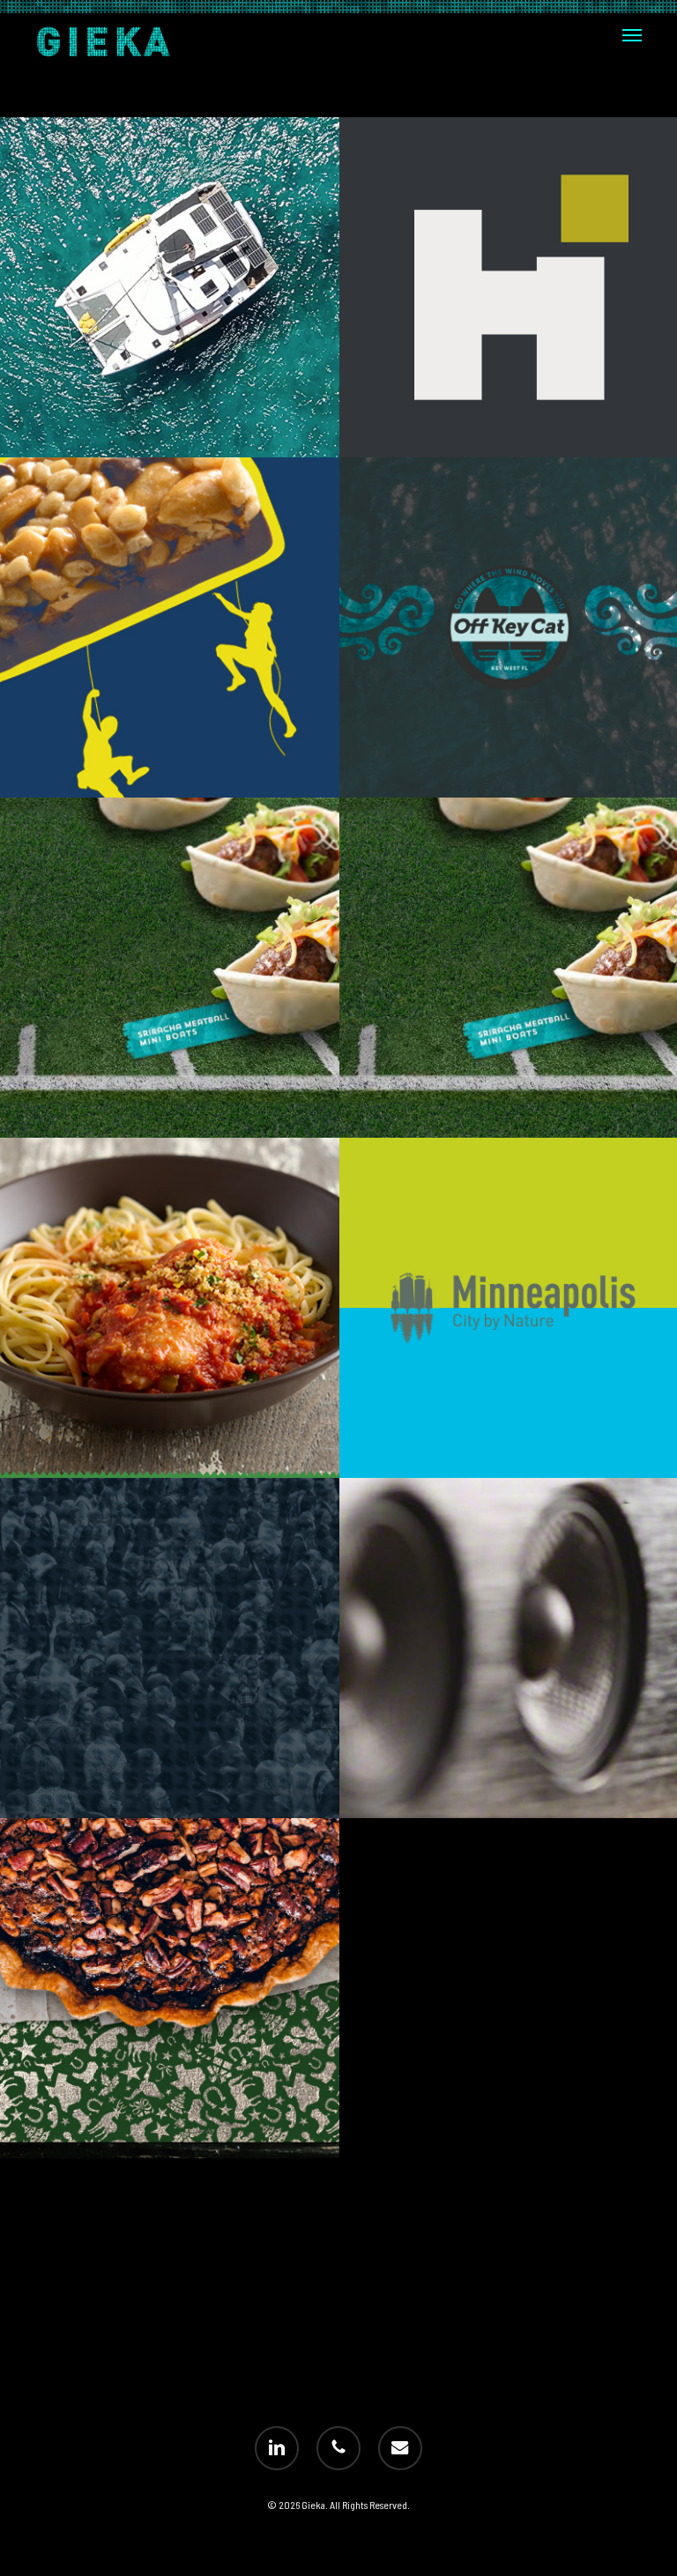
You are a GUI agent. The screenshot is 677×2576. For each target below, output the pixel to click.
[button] (632, 35)
